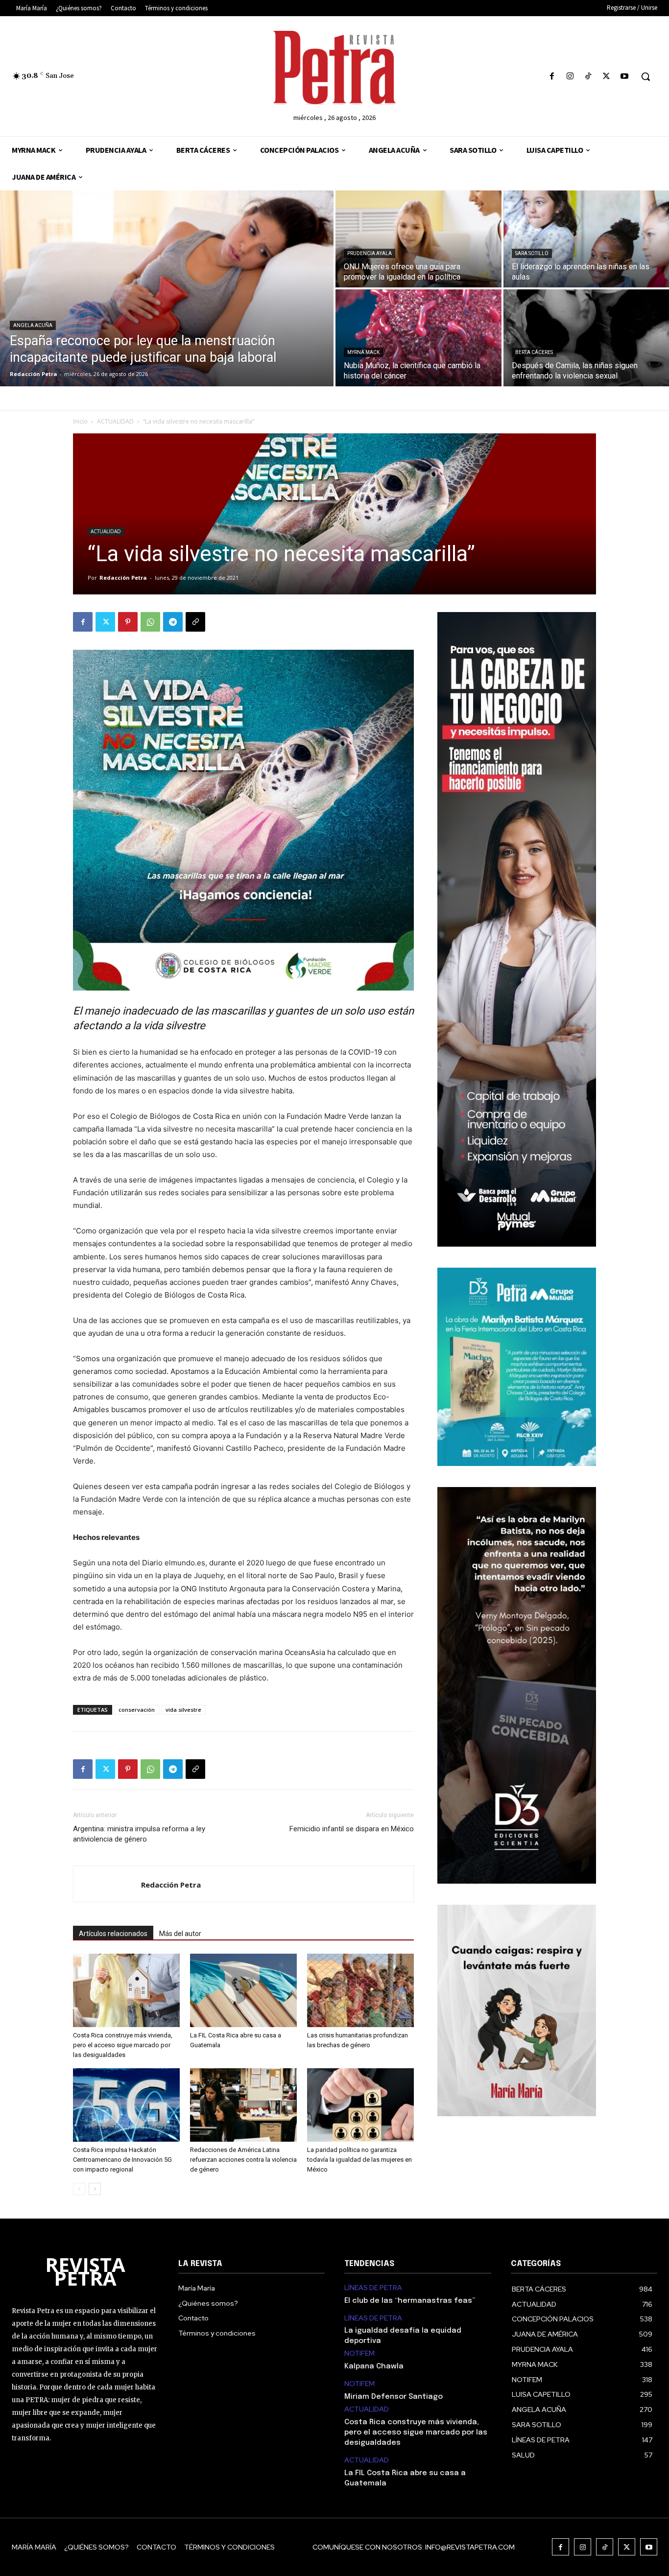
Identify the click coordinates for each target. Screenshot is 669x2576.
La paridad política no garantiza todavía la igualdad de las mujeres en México (359, 2160)
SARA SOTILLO (532, 253)
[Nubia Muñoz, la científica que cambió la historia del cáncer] (418, 338)
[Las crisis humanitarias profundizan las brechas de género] (360, 1990)
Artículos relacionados (113, 1934)
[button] (645, 76)
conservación (137, 1710)
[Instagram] (570, 77)
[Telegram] (173, 622)
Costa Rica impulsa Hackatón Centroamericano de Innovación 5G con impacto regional (122, 2160)
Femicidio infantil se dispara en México (352, 1829)
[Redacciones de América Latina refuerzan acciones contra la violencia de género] (243, 2105)
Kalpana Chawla (374, 2366)
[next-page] (95, 2189)
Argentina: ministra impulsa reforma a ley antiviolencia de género (139, 1834)
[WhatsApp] (150, 622)
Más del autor (180, 1934)
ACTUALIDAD (115, 421)
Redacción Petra (123, 578)
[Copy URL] (195, 622)
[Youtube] (625, 77)
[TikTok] (588, 77)
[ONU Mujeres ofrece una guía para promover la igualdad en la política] (418, 239)
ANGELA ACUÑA (33, 325)
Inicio (80, 421)
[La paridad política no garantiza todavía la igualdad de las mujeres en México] (360, 2105)
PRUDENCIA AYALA (370, 253)
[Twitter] (607, 77)
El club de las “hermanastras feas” (410, 2301)
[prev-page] (79, 2189)
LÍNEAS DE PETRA (373, 2288)
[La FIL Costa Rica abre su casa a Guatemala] (243, 1990)
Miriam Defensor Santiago (394, 2397)
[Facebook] (552, 77)
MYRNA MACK (363, 352)
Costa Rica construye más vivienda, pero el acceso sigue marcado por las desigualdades (123, 2045)
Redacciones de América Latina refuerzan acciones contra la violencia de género (243, 2160)
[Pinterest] (128, 622)
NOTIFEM (359, 2353)
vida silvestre (183, 1710)
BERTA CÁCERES (534, 352)
